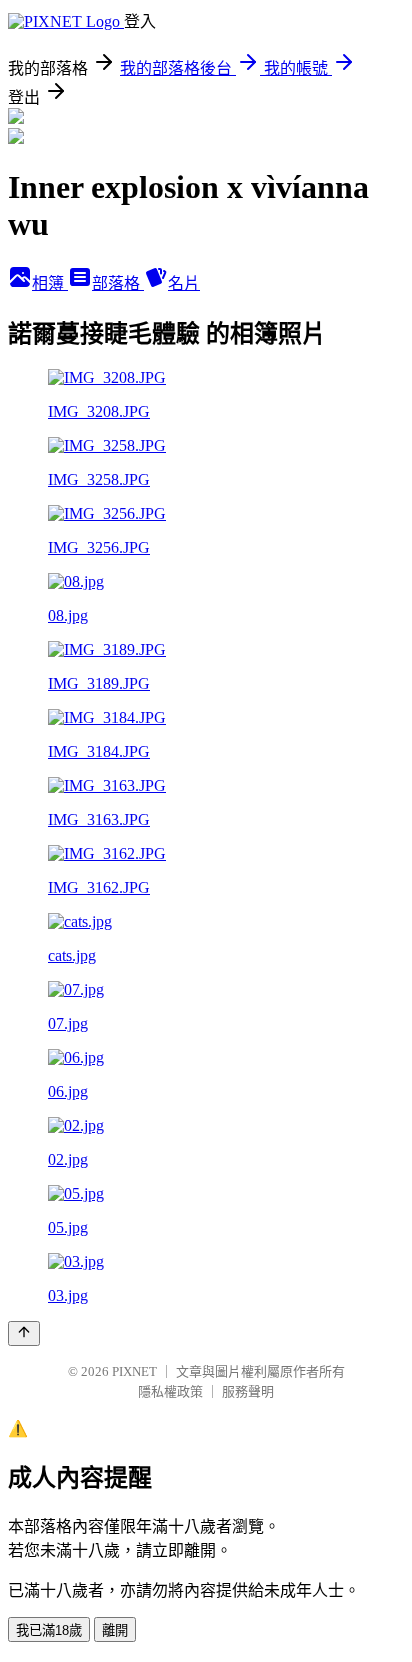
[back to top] (24, 1333)
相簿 (50, 283)
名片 (184, 283)
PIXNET (134, 1371)
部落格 (118, 283)
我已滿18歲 (49, 1630)
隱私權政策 (170, 1391)
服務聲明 (248, 1391)
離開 (115, 1630)
